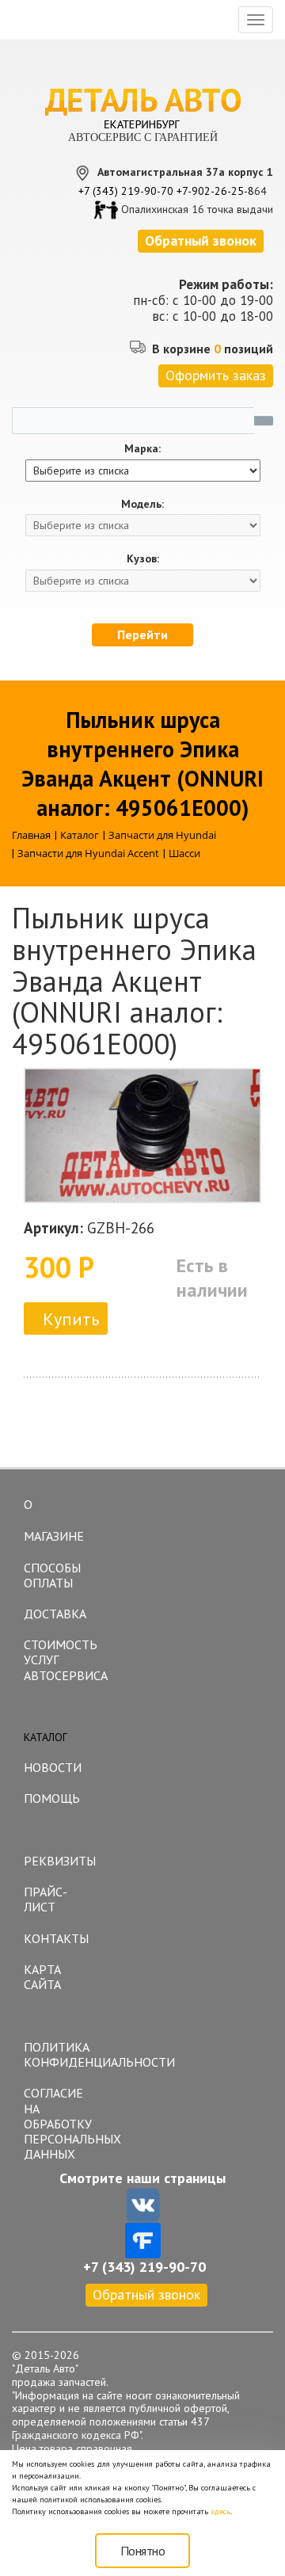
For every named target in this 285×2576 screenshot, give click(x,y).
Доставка (55, 1614)
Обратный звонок (146, 2294)
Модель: (142, 504)
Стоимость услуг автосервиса (60, 1660)
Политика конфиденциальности (60, 2054)
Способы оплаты (52, 1575)
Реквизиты (60, 1861)
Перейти (142, 634)
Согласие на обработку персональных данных (60, 2123)
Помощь (52, 1798)
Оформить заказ (216, 375)
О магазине (54, 1520)
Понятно (143, 2551)
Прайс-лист (46, 1899)
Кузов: (143, 559)
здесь (220, 2511)
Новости (53, 1767)
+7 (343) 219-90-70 (126, 191)
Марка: (142, 449)
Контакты (56, 1938)
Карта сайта (42, 1977)
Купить (71, 1319)
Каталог (46, 1737)
